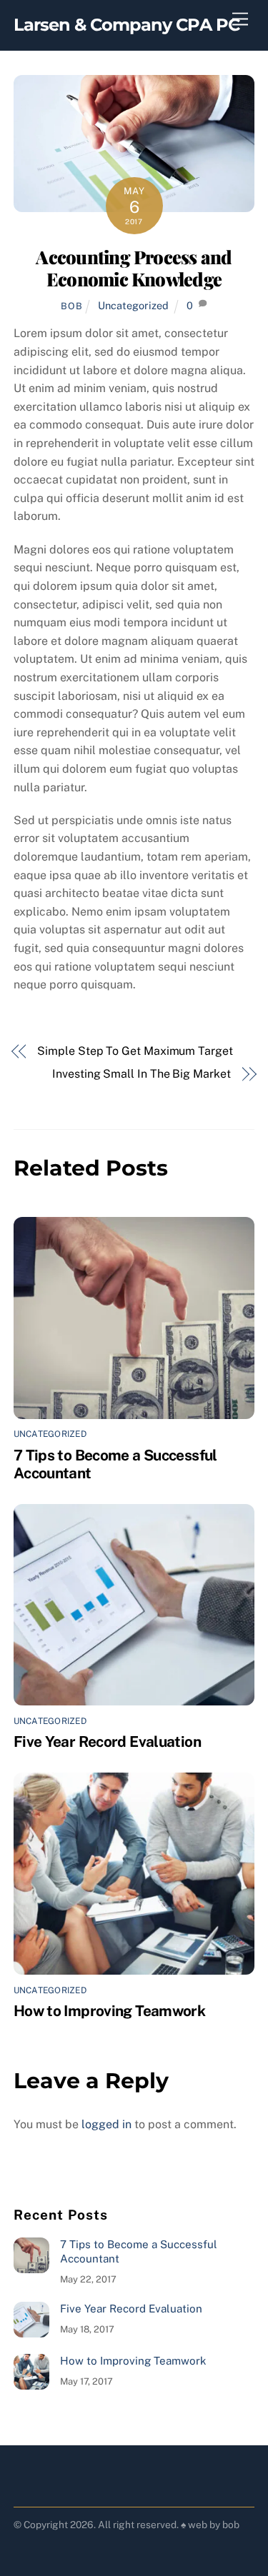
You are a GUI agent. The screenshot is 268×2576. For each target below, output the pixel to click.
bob (71, 306)
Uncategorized (133, 305)
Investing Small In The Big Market (141, 1074)
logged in (106, 2124)
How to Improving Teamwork (109, 2011)
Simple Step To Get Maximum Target (135, 1051)
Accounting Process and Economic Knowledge (134, 267)
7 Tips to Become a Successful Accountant (139, 2251)
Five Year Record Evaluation (107, 1741)
